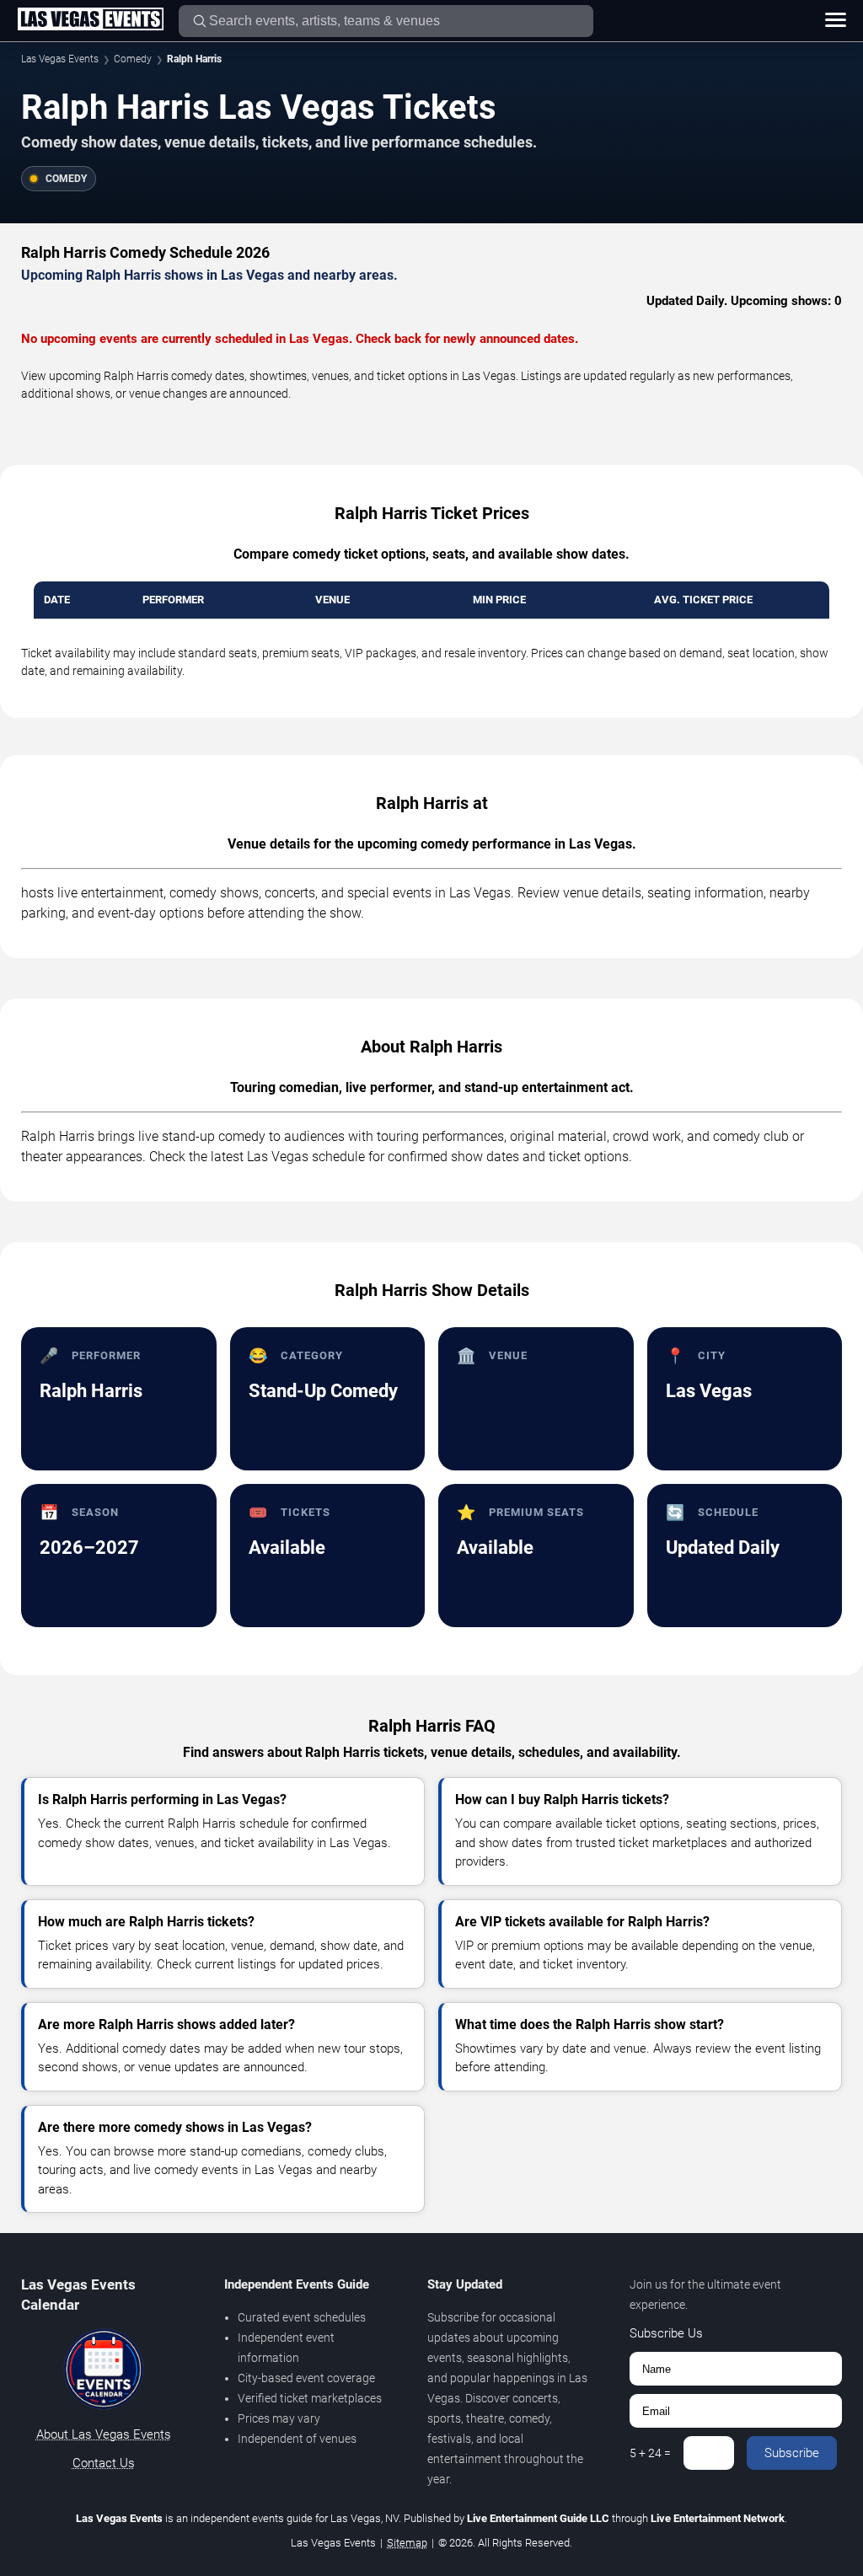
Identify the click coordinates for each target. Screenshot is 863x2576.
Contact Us (104, 2463)
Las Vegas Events (60, 59)
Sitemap (407, 2543)
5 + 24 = (650, 2453)
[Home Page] (90, 20)
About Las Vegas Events (104, 2434)
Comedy (133, 59)
